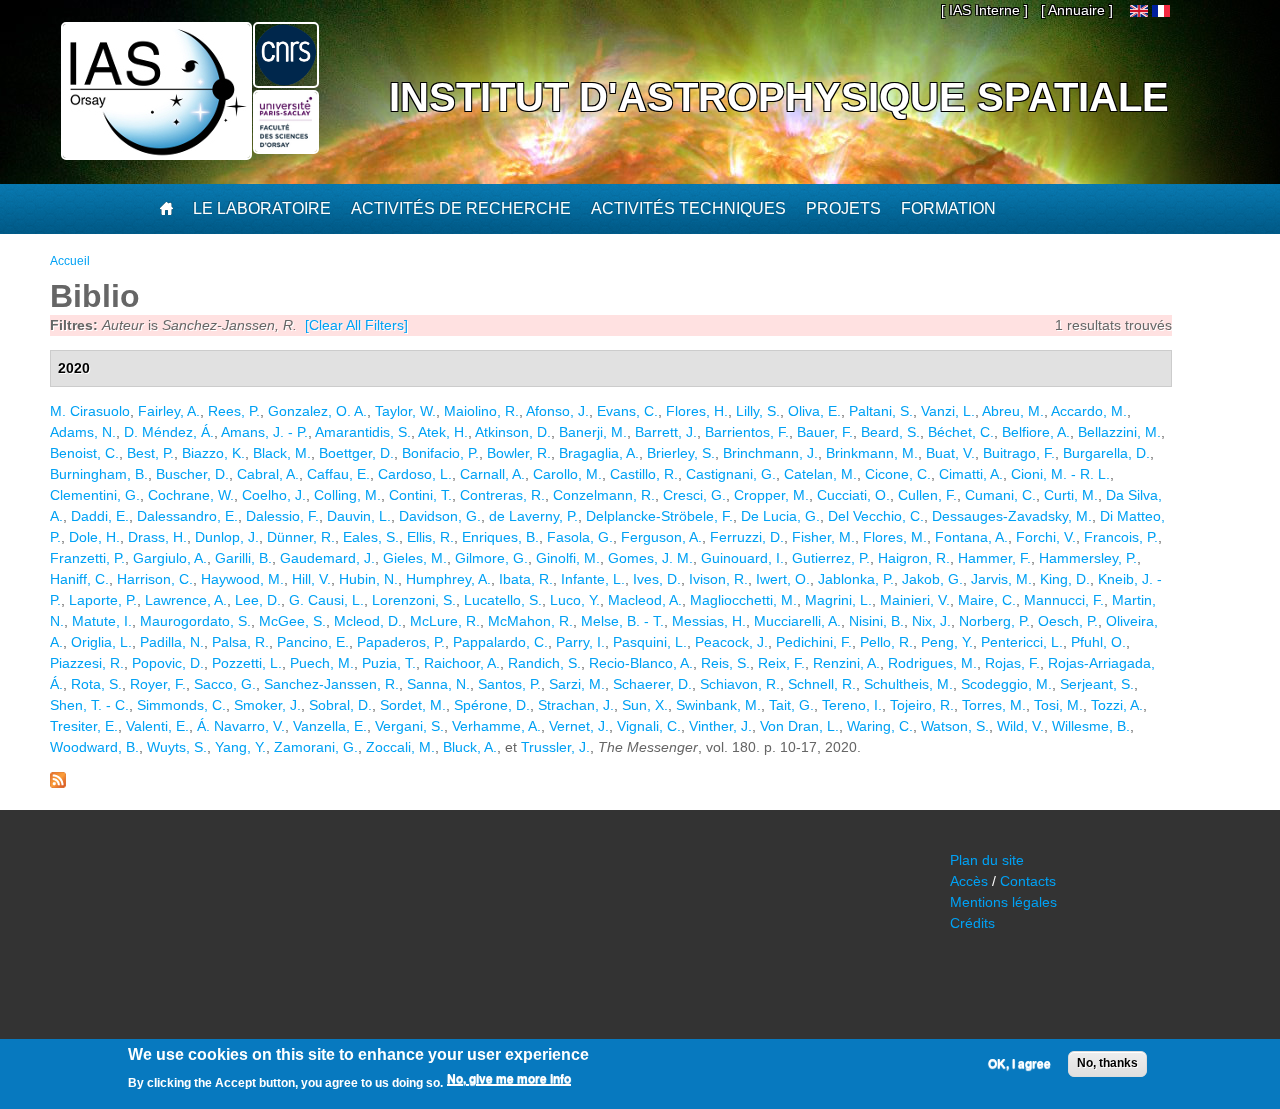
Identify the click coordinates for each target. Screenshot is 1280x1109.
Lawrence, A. (186, 600)
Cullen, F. (927, 495)
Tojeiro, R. (922, 705)
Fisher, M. (823, 537)
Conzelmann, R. (604, 495)
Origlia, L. (101, 642)
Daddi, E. (100, 516)
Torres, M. (994, 705)
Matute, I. (102, 621)
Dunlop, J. (227, 537)
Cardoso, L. (415, 474)
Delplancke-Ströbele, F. (659, 516)
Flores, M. (895, 537)
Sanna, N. (438, 684)
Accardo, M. (1089, 411)
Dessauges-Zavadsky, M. (1012, 516)
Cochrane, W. (191, 495)
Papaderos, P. (401, 642)
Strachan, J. (576, 705)
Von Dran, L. (799, 726)
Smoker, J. (267, 705)
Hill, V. (311, 579)
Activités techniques (688, 208)
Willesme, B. (1091, 726)
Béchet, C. (961, 432)
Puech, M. (322, 663)
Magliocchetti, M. (743, 600)
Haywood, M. (242, 579)
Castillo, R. (644, 474)
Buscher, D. (192, 474)
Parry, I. (580, 642)
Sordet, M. (413, 705)
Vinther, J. (720, 726)
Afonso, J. (557, 411)
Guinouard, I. (742, 558)
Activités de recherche (461, 208)
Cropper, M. (771, 495)
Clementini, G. (95, 495)
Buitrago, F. (1019, 453)
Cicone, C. (898, 474)
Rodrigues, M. (932, 663)
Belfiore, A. (1036, 432)
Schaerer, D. (652, 684)
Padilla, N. (172, 642)
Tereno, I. (852, 705)
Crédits (972, 923)
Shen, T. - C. (89, 705)
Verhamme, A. (496, 726)
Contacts (1028, 881)
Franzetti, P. (87, 558)
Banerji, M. (593, 432)
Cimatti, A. (971, 474)
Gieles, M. (415, 558)
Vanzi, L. (948, 411)
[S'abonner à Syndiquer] (58, 783)
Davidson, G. (440, 516)
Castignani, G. (731, 474)
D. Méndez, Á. (169, 432)
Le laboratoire (262, 208)
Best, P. (150, 453)
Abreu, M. (1013, 411)
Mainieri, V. (915, 600)
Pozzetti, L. (247, 663)
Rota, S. (96, 684)
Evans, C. (627, 411)
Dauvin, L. (359, 516)
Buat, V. (950, 453)
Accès (969, 881)
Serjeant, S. (1097, 684)
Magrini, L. (838, 600)
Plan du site (987, 860)
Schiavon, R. (740, 684)
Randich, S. (544, 663)
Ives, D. (657, 579)
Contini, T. (420, 495)
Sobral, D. (340, 705)
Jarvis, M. (1001, 579)
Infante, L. (593, 579)
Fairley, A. (169, 411)
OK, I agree (1019, 1064)
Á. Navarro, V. (241, 726)
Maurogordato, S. (195, 621)
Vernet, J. (579, 726)
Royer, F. (158, 684)
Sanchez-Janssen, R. (331, 684)
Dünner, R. (301, 537)
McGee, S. (292, 621)
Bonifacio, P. (440, 453)
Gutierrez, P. (831, 558)
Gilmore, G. (491, 558)
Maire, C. (987, 600)
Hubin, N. (368, 579)
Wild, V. (1020, 726)
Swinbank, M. (718, 705)
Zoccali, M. (400, 747)
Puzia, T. (389, 663)
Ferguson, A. (661, 537)
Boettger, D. (356, 453)
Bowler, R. (519, 453)
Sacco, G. (225, 684)
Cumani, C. (1000, 495)
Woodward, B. (94, 747)
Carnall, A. (492, 474)
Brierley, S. (681, 453)
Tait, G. (791, 705)
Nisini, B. (876, 621)
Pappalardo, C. (500, 642)
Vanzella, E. (330, 726)
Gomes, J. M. (650, 558)
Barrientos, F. (747, 432)
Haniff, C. (79, 579)
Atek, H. (443, 432)
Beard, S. (890, 432)
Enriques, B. (500, 537)
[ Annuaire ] (1077, 10)
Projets (843, 208)
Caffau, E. (338, 474)
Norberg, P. (994, 621)
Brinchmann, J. (770, 453)
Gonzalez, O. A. (317, 411)
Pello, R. (886, 642)
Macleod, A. (645, 600)
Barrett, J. (666, 432)
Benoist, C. (84, 453)
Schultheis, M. (908, 684)
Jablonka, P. (856, 579)
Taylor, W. (405, 411)
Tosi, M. (1058, 705)
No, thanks (1107, 1063)
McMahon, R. (530, 621)
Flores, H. (697, 411)
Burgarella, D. (1106, 453)
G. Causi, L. (326, 600)
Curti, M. (1071, 495)
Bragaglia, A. (599, 453)
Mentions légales (1003, 902)
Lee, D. (258, 600)
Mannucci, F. (1064, 600)
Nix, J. (931, 621)
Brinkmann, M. (872, 453)
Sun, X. (645, 705)
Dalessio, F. (282, 516)
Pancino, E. (313, 642)
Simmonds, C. (181, 705)
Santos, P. (509, 684)
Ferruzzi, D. (747, 537)
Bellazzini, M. (1119, 432)
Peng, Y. (947, 642)
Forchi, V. (1046, 537)
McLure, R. (445, 621)
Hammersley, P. (1088, 558)
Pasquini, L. (650, 642)
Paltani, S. (881, 411)
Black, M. (282, 453)
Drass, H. (157, 537)
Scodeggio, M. (1006, 684)
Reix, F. (781, 663)
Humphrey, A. (448, 579)
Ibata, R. (526, 579)
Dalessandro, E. (187, 516)
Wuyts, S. (177, 747)
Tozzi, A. (1117, 705)
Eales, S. (371, 537)
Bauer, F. (825, 432)
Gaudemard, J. (327, 558)
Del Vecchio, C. (876, 516)
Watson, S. (955, 726)
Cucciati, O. (853, 495)
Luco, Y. (575, 600)
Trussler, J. (555, 747)
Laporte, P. (103, 600)
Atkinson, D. (513, 432)
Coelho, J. (274, 495)
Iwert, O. (783, 579)
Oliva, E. (814, 411)
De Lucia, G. (780, 516)
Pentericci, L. (1022, 642)
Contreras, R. (502, 495)
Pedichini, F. (814, 642)
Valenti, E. (157, 726)
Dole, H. (94, 537)
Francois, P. (1121, 537)
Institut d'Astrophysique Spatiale (779, 97)
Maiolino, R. (481, 411)
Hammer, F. (994, 558)
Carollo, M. (567, 474)
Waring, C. (880, 726)
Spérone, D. (492, 705)
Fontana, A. (971, 537)
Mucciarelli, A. (797, 621)
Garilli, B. (243, 558)
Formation (948, 208)
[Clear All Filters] (356, 325)
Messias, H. (709, 621)
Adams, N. (83, 432)
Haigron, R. (914, 558)
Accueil (70, 261)
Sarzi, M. (577, 684)
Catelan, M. (820, 474)
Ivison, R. (718, 579)
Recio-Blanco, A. (641, 663)
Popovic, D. (168, 663)
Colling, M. (347, 495)
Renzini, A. (846, 663)
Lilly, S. (758, 411)
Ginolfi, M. (568, 558)
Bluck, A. (470, 747)
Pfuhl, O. (1098, 642)
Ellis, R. (430, 537)
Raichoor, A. (462, 663)
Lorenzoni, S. (414, 600)
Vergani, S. (409, 726)
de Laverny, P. (533, 516)
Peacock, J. (731, 642)
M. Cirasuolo (90, 411)
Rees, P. (234, 411)
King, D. (1065, 579)
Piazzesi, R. (87, 663)
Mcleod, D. (368, 621)
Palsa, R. (240, 642)
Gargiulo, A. (170, 558)
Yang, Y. (240, 747)
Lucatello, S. (503, 600)
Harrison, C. (155, 579)
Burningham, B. (99, 474)
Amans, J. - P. (264, 432)
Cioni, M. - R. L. (1060, 474)
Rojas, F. (1012, 663)
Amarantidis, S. (363, 432)
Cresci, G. (694, 495)
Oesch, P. (1068, 621)
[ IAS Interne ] (984, 10)
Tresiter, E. (84, 726)
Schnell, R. (822, 684)
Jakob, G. (932, 579)
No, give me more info (509, 1080)
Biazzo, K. (213, 453)
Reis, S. (725, 663)
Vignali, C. (649, 726)
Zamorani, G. (316, 747)
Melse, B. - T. (622, 621)
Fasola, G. (580, 537)
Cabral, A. (268, 474)
